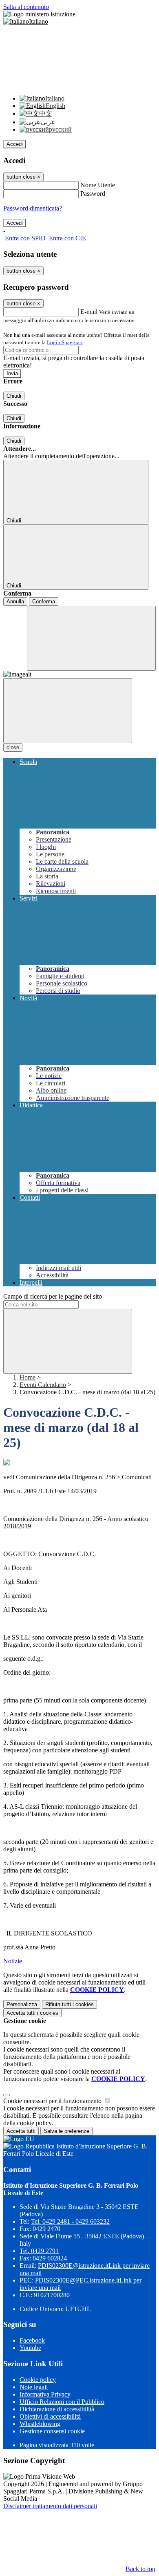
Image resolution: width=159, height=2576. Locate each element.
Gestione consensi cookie (52, 2431)
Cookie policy (38, 2380)
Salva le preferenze (66, 2131)
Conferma (44, 601)
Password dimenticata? (33, 208)
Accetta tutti (32, 2013)
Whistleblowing (40, 2424)
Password (93, 194)
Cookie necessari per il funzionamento (53, 2101)
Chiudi (14, 396)
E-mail (89, 312)
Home (28, 1377)
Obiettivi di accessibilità (50, 2416)
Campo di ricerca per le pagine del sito (53, 1296)
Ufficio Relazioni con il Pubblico (62, 2402)
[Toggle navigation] (68, 711)
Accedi (15, 144)
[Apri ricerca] (91, 638)
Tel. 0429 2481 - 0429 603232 (70, 2221)
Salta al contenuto (26, 7)
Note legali (34, 2387)
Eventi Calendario (43, 1385)
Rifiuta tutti (70, 2004)
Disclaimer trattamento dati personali (50, 2506)
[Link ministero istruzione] (39, 14)
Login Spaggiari (65, 342)
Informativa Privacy (45, 2394)
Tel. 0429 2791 (39, 2251)
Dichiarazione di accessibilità (57, 2409)
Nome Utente (98, 185)
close (13, 747)
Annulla (15, 601)
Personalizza (22, 2004)
